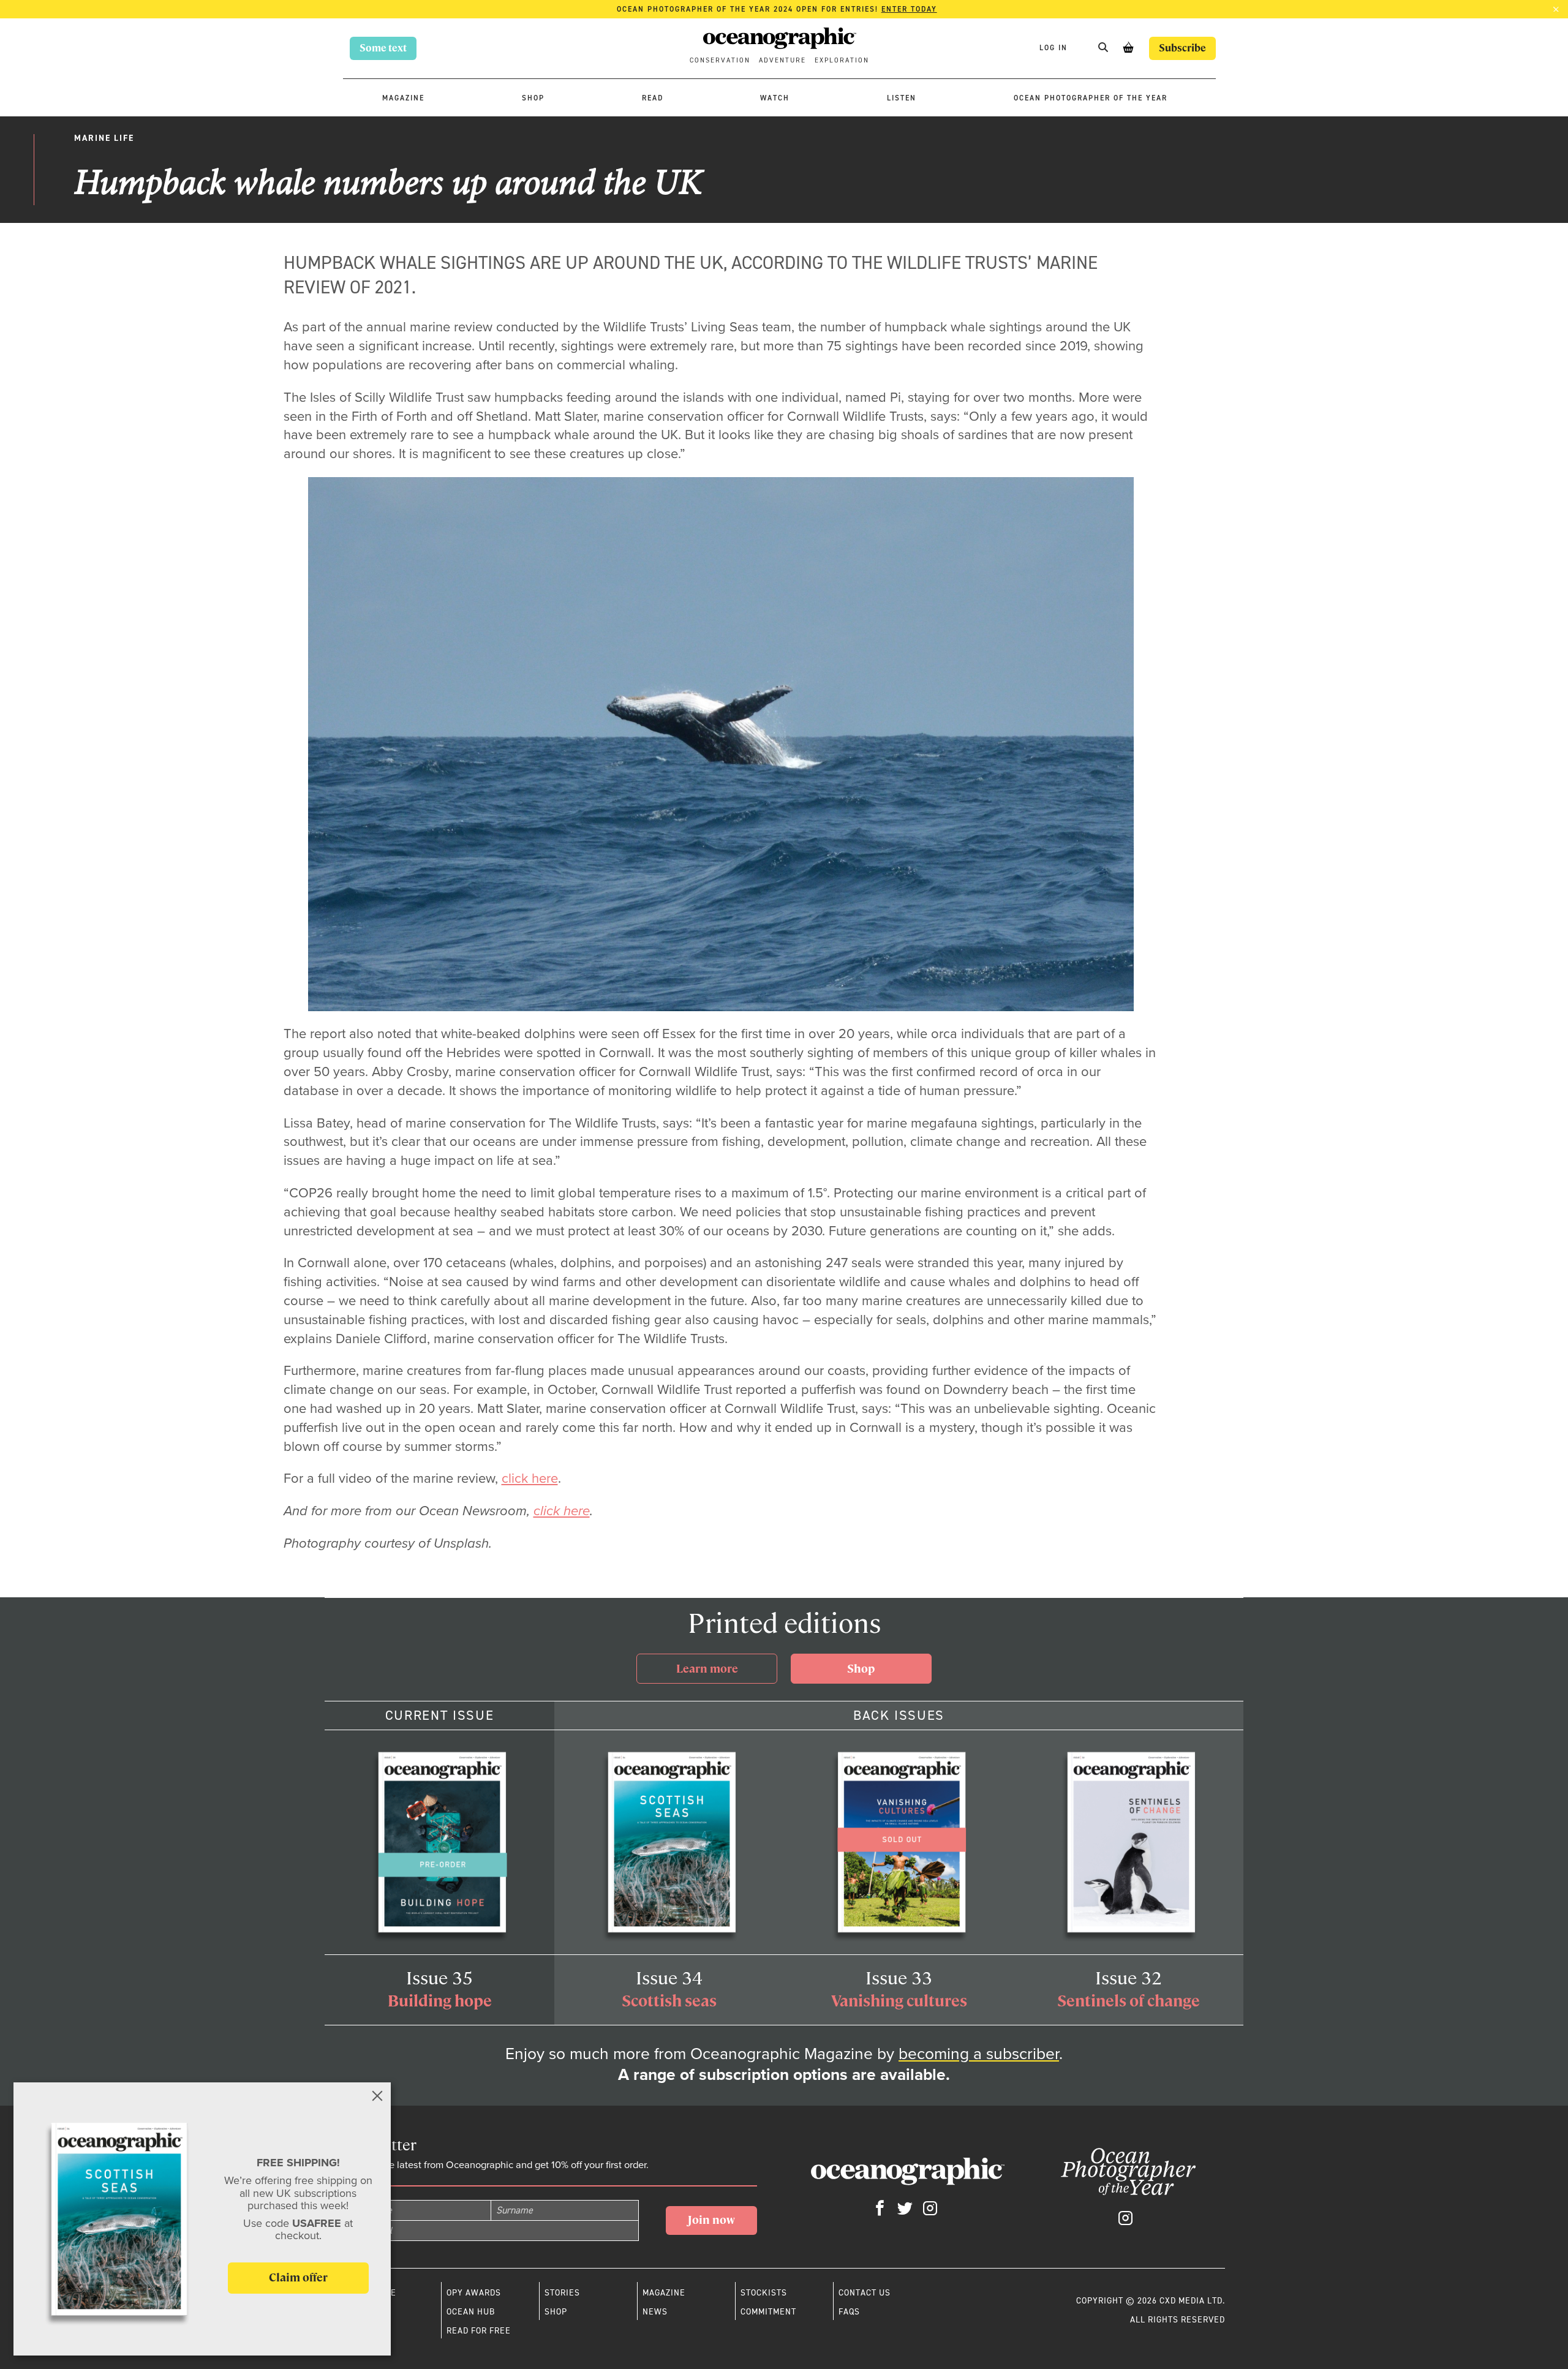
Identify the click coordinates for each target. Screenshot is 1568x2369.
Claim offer (298, 2277)
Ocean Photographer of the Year (1091, 98)
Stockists (764, 2292)
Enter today (909, 9)
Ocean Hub (471, 2311)
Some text (383, 48)
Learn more (707, 1669)
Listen (902, 98)
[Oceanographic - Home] (780, 40)
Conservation (720, 60)
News (655, 2311)
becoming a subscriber (979, 2054)
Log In (1055, 48)
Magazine (403, 98)
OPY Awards (474, 2292)
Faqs (849, 2311)
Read (653, 98)
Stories (562, 2292)
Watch (775, 98)
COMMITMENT (768, 2311)
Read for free (479, 2330)
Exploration (842, 60)
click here (530, 1478)
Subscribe (1182, 48)
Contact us (865, 2292)
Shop (533, 98)
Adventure (782, 60)
